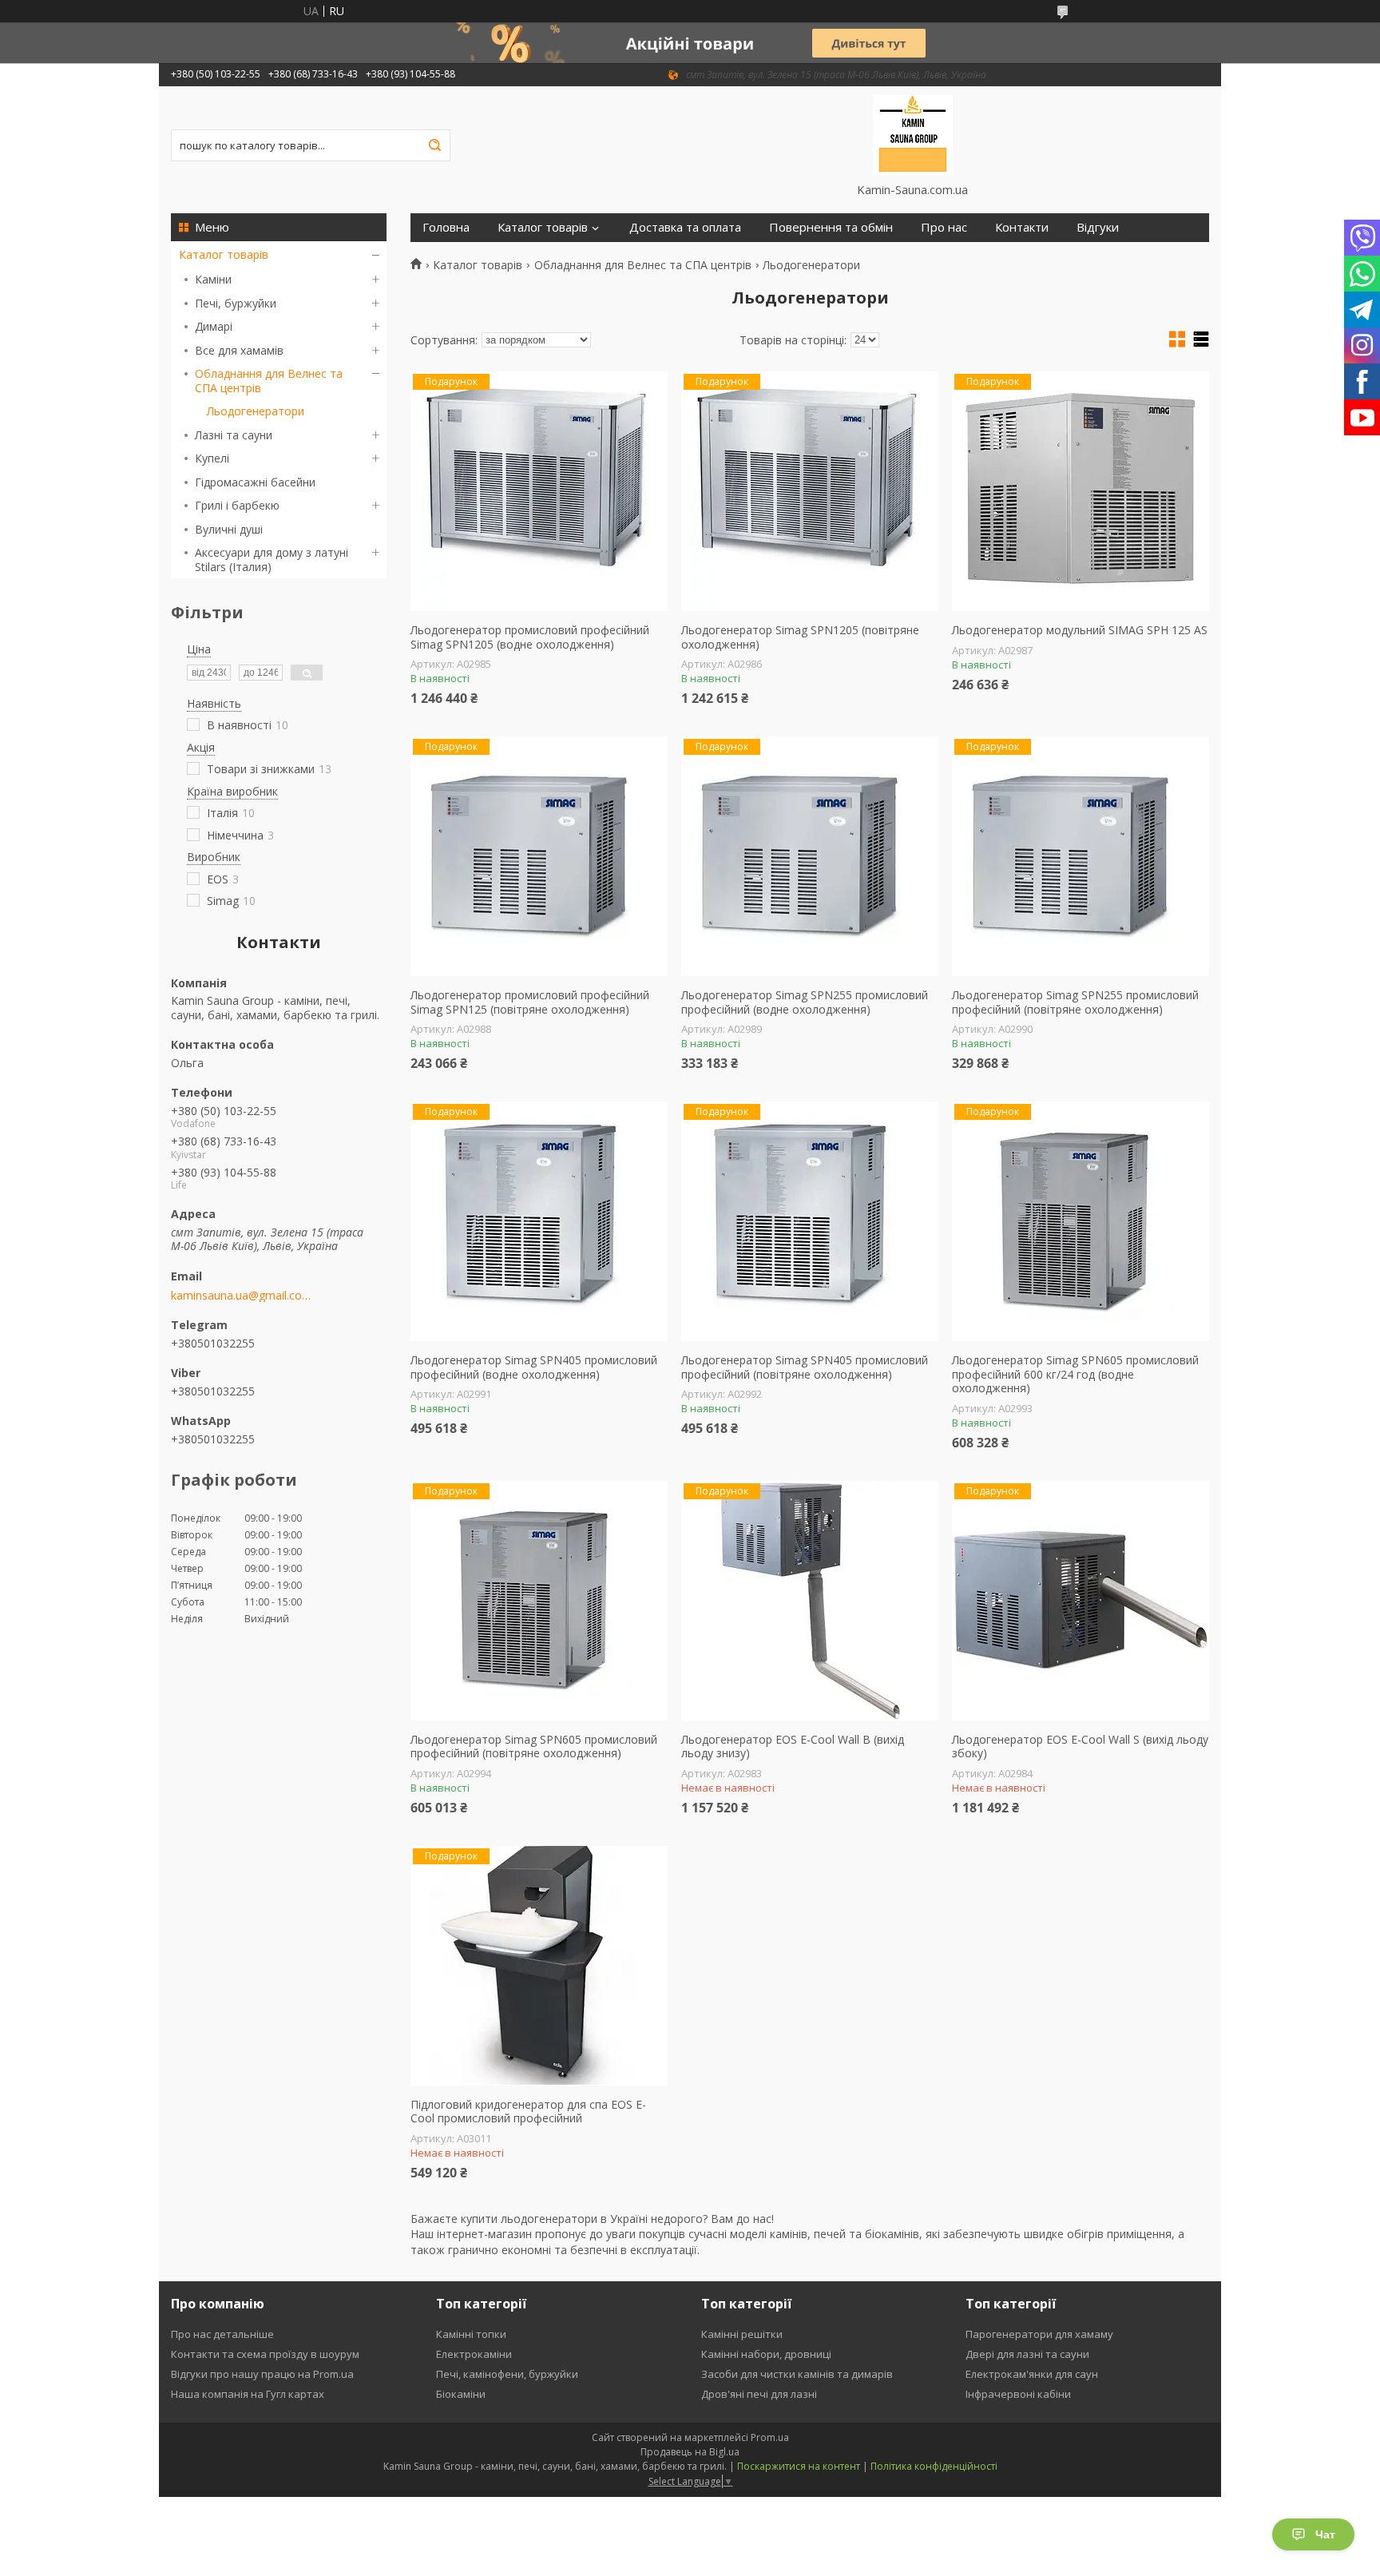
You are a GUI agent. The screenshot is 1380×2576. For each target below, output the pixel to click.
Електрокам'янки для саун (1032, 2374)
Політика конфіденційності (934, 2466)
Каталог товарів (224, 254)
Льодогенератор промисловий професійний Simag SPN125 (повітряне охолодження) (530, 1002)
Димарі (214, 326)
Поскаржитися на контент (799, 2466)
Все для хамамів (239, 350)
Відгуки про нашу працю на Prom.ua (262, 2374)
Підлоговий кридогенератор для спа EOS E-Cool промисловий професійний (528, 2112)
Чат (1325, 2534)
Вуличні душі (229, 529)
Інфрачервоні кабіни (1018, 2394)
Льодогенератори (256, 411)
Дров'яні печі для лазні (759, 2394)
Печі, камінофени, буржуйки (507, 2374)
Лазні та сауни (234, 435)
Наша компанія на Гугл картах (248, 2394)
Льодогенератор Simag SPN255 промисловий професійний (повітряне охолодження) (1075, 1002)
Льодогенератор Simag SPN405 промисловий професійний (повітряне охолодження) (805, 1367)
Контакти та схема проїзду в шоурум (265, 2354)
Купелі (212, 458)
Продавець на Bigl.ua (690, 2452)
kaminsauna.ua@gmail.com (241, 1296)
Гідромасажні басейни (255, 482)
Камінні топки (471, 2334)
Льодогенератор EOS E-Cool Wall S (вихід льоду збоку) (1080, 1746)
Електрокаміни (474, 2354)
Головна (446, 227)
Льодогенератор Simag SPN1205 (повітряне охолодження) (800, 637)
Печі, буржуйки (236, 303)
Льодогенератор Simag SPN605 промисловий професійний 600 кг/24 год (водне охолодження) (1075, 1374)
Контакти (1022, 227)
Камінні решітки (742, 2334)
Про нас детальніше (222, 2334)
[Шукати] (434, 145)
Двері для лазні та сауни (1027, 2354)
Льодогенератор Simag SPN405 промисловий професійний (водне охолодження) (534, 1367)
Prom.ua (770, 2437)
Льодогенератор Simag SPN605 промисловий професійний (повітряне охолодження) (534, 1746)
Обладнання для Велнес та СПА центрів (269, 381)
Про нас (944, 227)
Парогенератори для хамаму (1039, 2334)
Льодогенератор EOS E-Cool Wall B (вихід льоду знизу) (793, 1746)
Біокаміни (461, 2394)
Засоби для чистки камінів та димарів (797, 2374)
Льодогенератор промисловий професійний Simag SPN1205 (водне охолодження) (530, 637)
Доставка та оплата (685, 227)
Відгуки (1098, 227)
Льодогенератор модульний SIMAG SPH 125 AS (1080, 630)
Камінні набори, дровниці (766, 2354)
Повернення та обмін (831, 227)
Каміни (213, 279)
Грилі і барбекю (237, 505)
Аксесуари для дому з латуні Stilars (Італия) (272, 560)
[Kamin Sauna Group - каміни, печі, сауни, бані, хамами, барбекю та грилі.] (912, 134)
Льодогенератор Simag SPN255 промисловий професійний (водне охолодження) (805, 1002)
